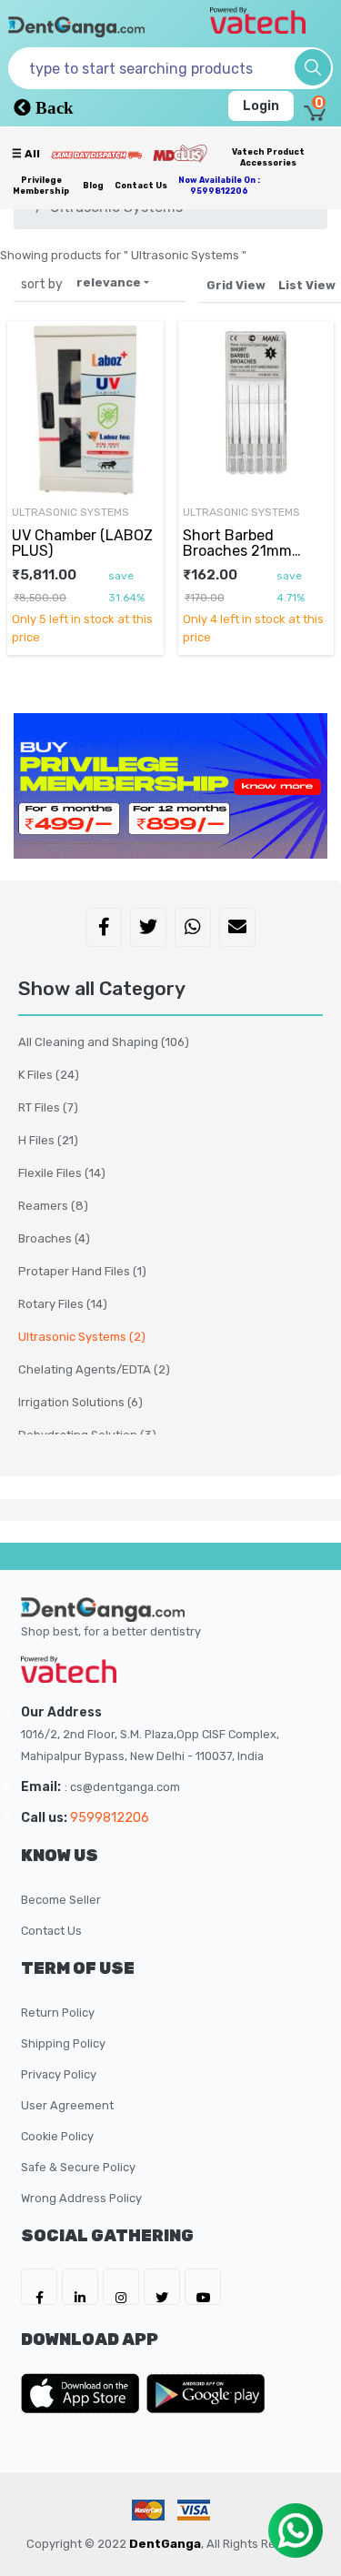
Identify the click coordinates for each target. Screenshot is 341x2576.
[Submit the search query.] (313, 67)
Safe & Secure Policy (78, 2167)
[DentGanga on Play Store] (206, 2393)
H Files (48, 1140)
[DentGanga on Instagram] (121, 2287)
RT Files (48, 1107)
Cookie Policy (57, 2136)
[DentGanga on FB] (39, 2287)
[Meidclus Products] (180, 153)
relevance (109, 282)
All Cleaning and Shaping (104, 1042)
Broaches (54, 1238)
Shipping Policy (63, 2043)
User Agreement (67, 2105)
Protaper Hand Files (82, 1271)
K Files (49, 1075)
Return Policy (58, 2012)
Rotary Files (63, 1304)
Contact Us (141, 186)
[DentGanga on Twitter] (162, 2287)
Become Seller (61, 1900)
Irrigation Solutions (80, 1402)
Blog (93, 186)
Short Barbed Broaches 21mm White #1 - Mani (237, 550)
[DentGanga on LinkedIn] (80, 2287)
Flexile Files (62, 1173)
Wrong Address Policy (81, 2198)
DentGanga (165, 2544)
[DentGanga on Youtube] (203, 2287)
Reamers (53, 1206)
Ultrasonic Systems (82, 1337)
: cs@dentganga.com (122, 1787)
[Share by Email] (237, 929)
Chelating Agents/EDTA (94, 1369)
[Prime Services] (96, 155)
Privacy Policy (59, 2074)
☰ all (26, 154)
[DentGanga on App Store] (84, 2393)
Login (261, 106)
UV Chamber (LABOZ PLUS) (82, 543)
